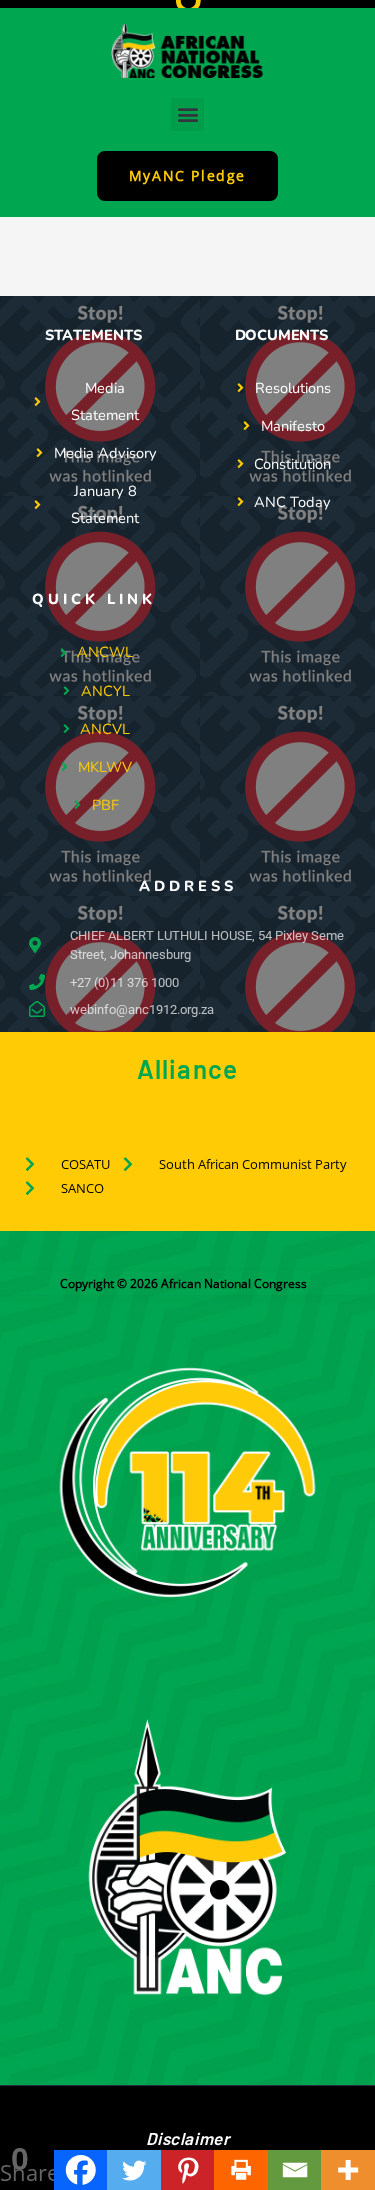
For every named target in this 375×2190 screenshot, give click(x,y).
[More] (348, 2170)
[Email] (295, 2170)
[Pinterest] (188, 2170)
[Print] (241, 2170)
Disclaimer (188, 2138)
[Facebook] (81, 2170)
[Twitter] (134, 2170)
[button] (187, 114)
